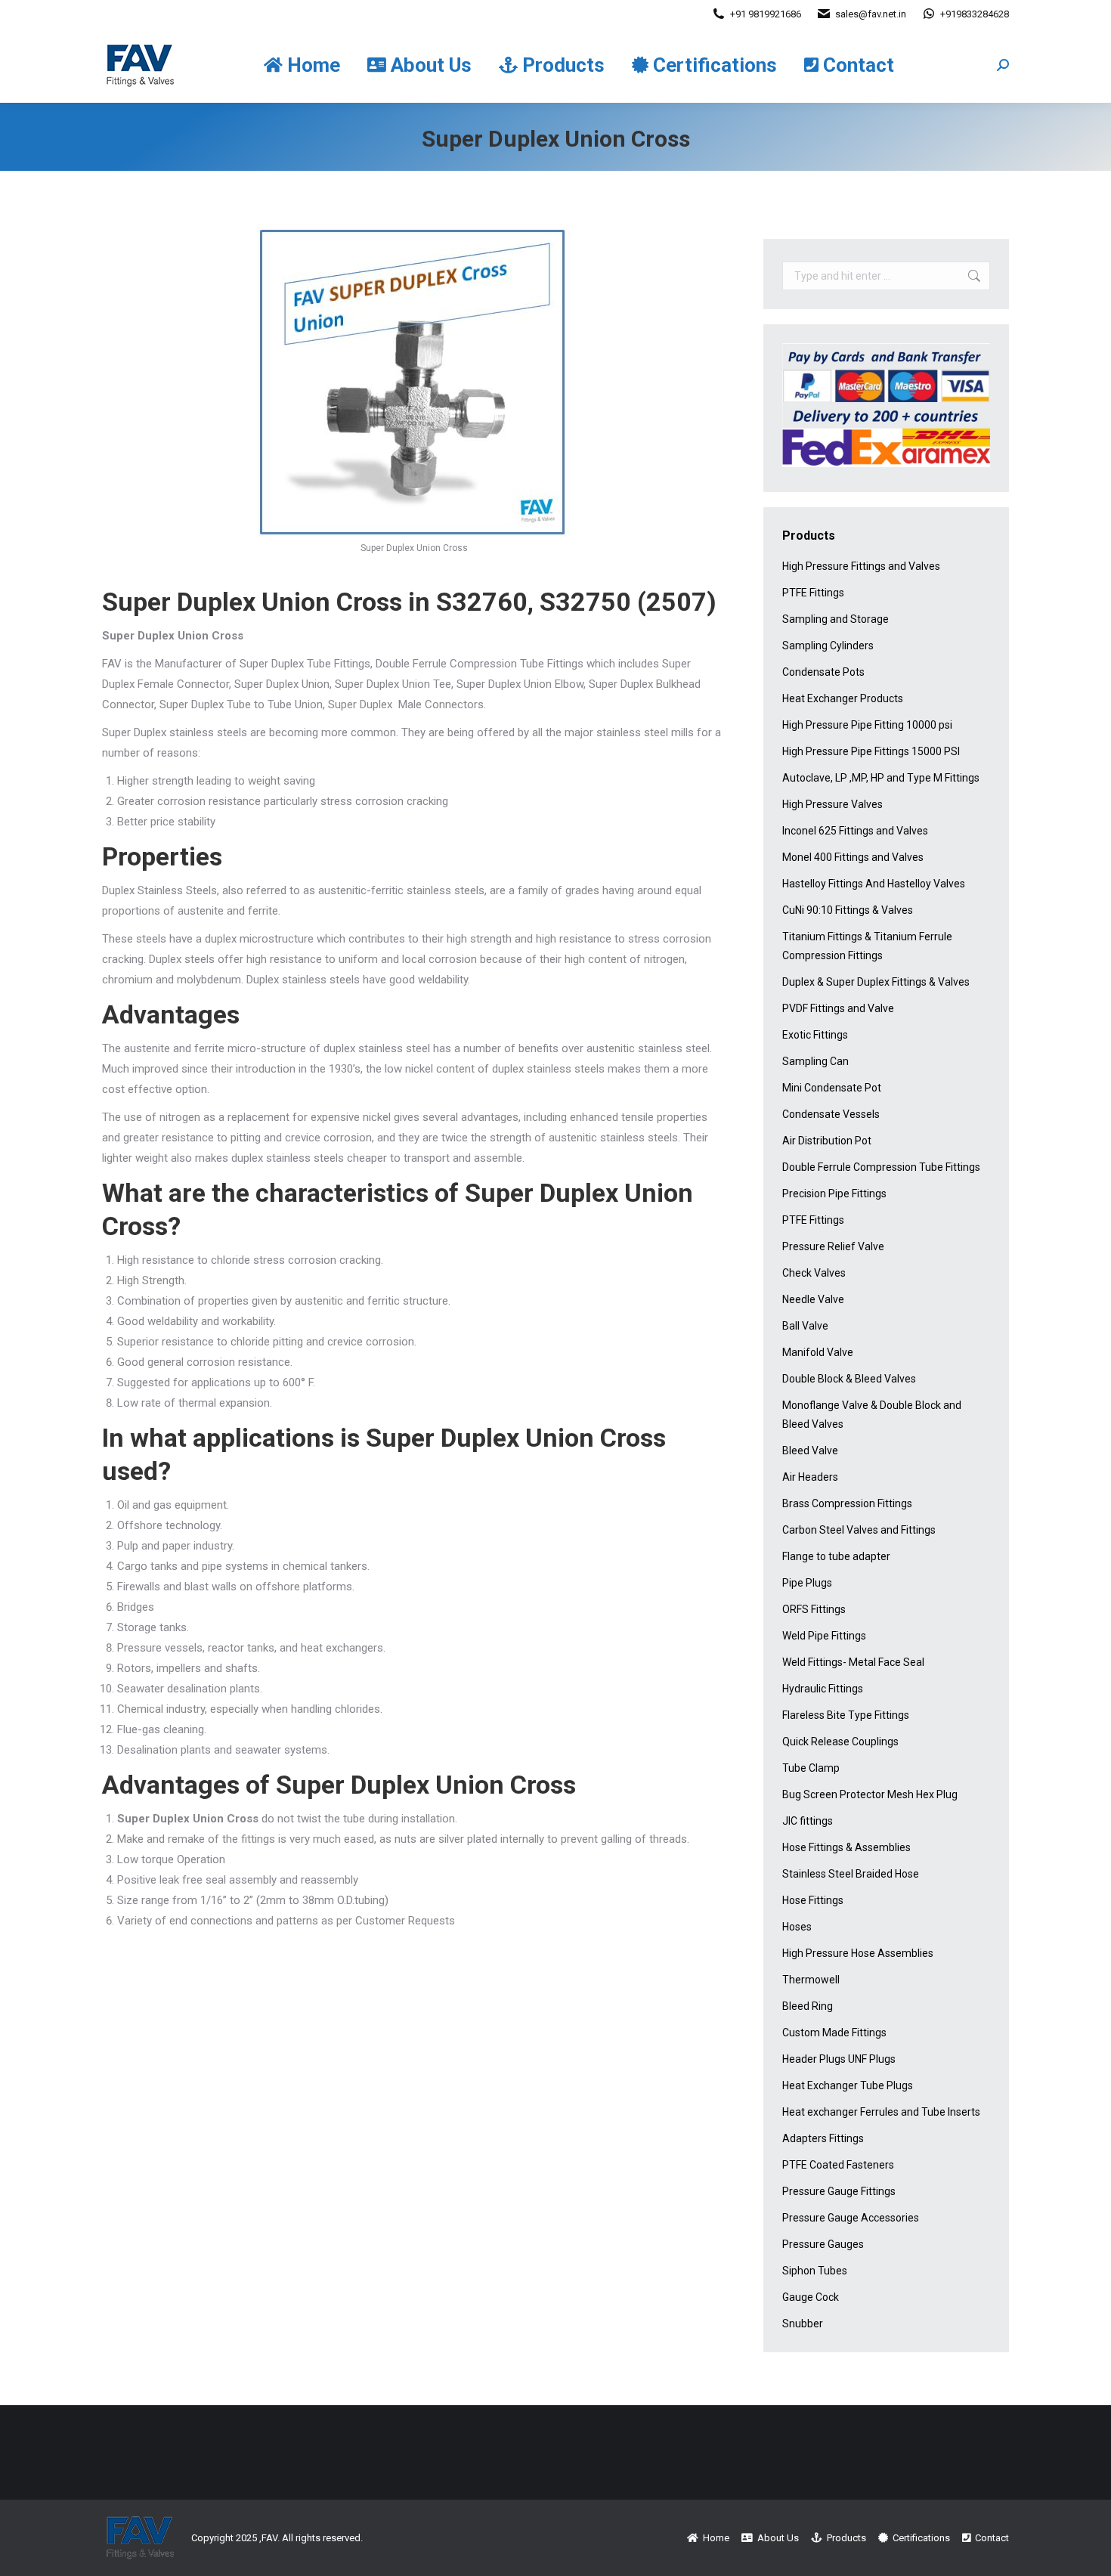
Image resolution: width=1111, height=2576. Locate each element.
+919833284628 (975, 14)
